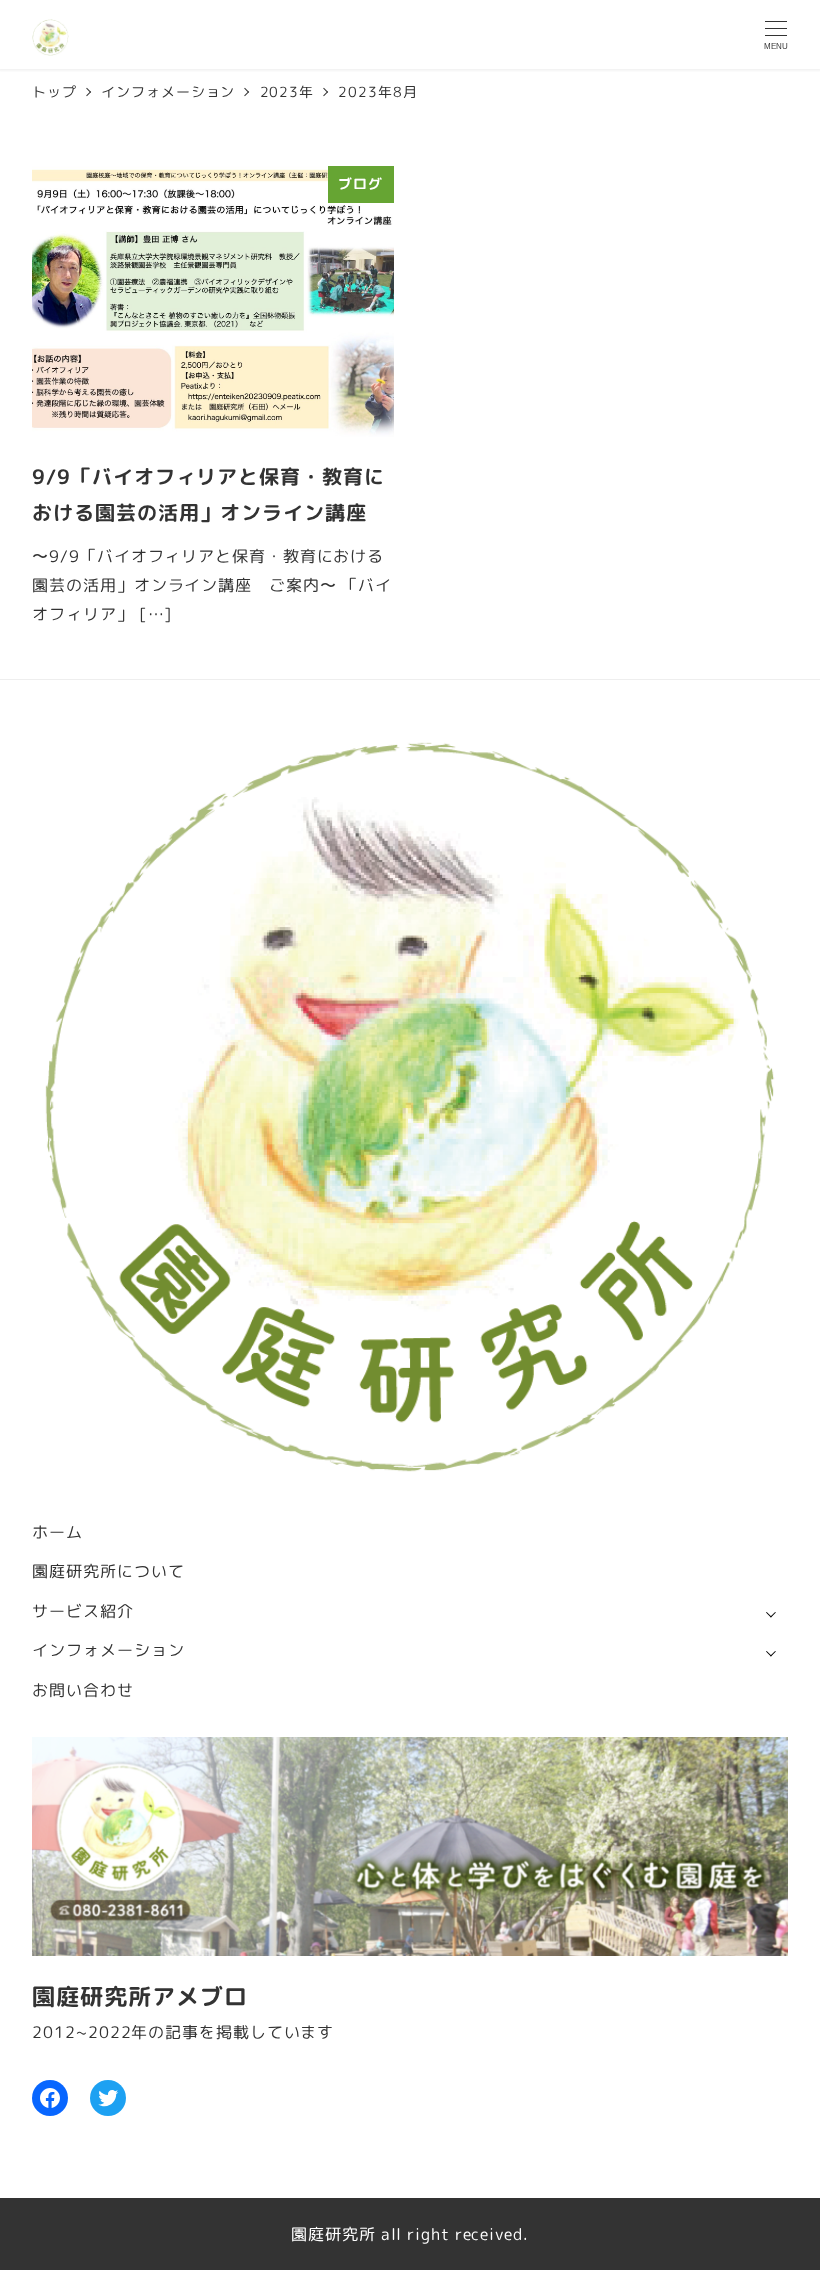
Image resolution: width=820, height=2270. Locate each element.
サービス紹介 (82, 1611)
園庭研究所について (108, 1571)
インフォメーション (108, 1650)
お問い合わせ (82, 1690)
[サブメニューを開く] (771, 1612)
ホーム (57, 1532)
